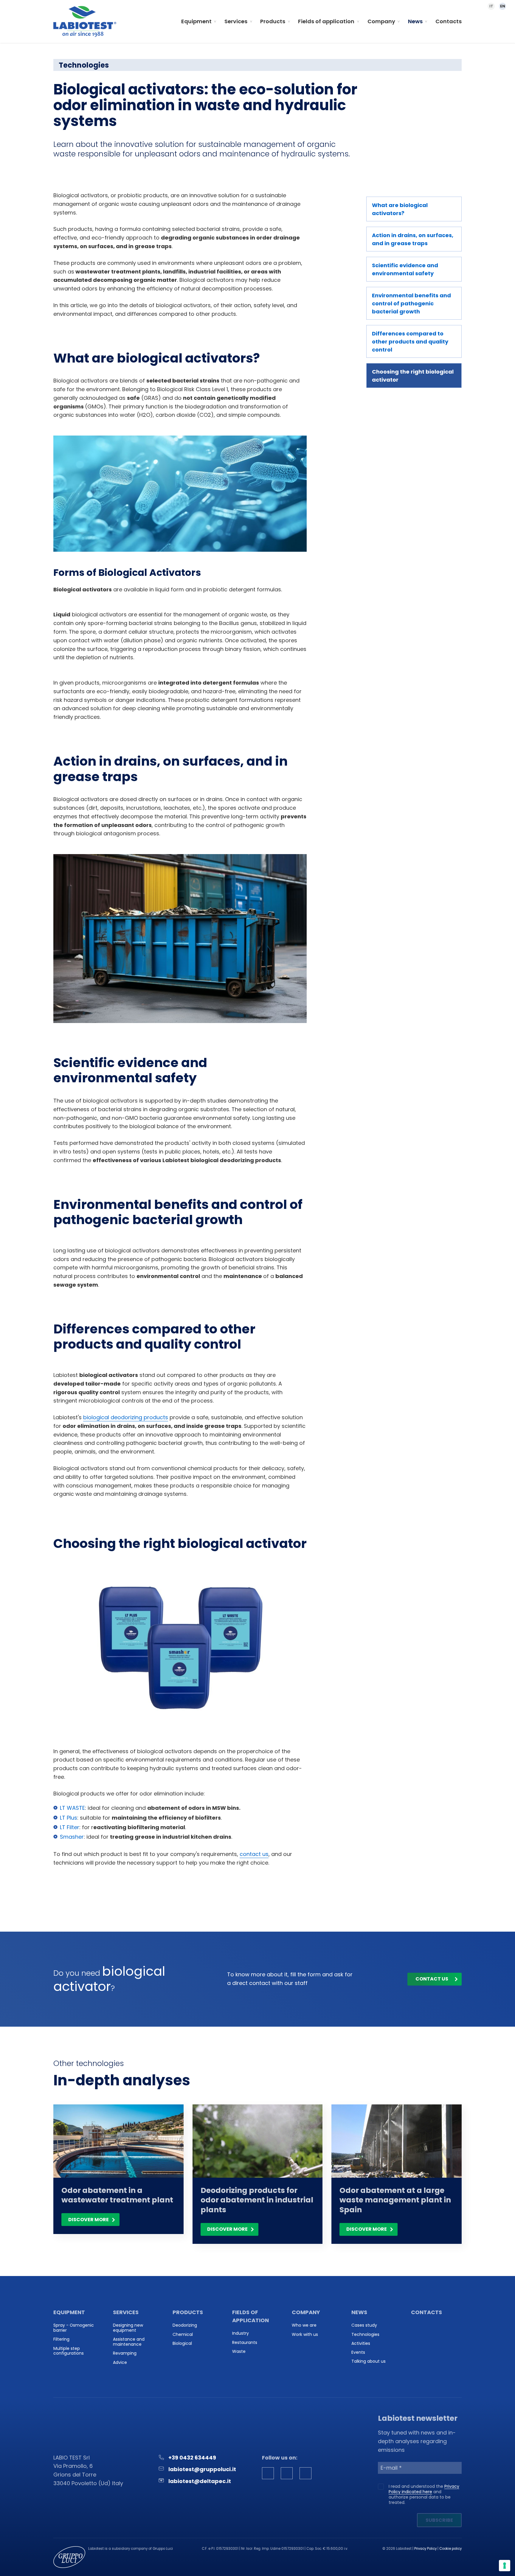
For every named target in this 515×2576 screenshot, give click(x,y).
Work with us (305, 2335)
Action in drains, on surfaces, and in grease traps (413, 239)
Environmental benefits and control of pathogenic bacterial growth (411, 303)
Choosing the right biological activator (413, 376)
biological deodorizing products (126, 1417)
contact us (254, 1854)
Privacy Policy (425, 2549)
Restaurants (245, 2343)
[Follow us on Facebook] (268, 2473)
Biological (182, 2343)
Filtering (61, 2339)
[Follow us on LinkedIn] (287, 2473)
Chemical (183, 2335)
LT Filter (70, 1827)
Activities (361, 2343)
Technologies (365, 2335)
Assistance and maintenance (129, 2342)
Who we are (304, 2325)
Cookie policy (450, 2549)
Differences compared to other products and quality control (410, 342)
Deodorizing (185, 2325)
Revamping (125, 2353)
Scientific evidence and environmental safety (405, 269)
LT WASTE (72, 1808)
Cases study (364, 2325)
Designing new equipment (128, 2328)
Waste (239, 2352)
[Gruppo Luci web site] (69, 2557)
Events (358, 2352)
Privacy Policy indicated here (424, 2489)
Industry (241, 2333)
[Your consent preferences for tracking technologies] (505, 2566)
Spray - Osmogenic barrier (74, 2328)
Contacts (449, 21)
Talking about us (369, 2361)
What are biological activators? (400, 209)
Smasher (72, 1837)
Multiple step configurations (69, 2351)
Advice (120, 2363)
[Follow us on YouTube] (305, 2473)
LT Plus (69, 1818)
